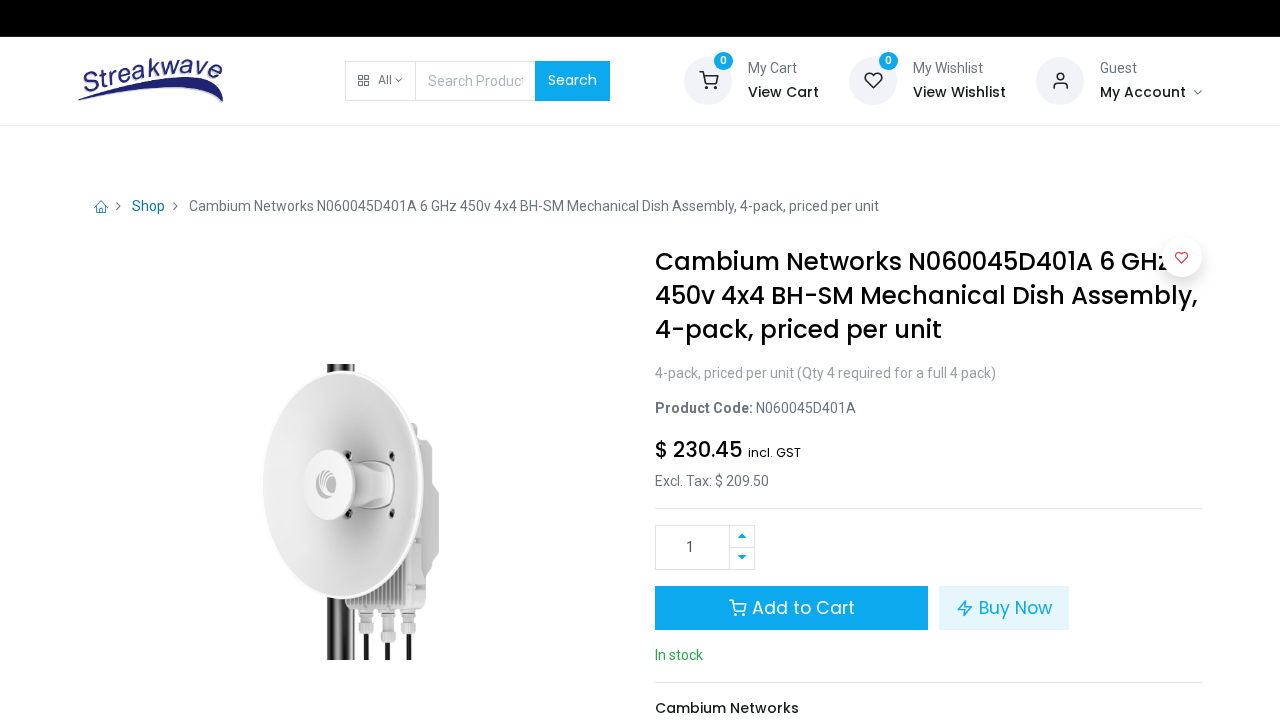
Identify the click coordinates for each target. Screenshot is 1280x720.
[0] (708, 79)
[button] (380, 81)
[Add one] (742, 536)
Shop (148, 206)
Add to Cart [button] (801, 608)
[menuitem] (128, 152)
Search (572, 80)
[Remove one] (742, 558)
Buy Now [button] (1013, 608)
